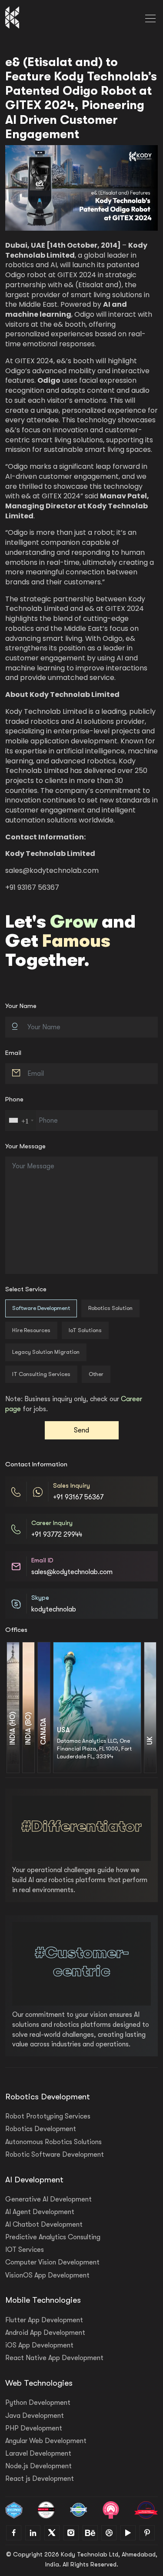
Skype (40, 1598)
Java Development (35, 2416)
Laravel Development (38, 2453)
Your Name (21, 1006)
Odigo (49, 380)
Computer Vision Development (52, 2262)
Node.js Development (38, 2466)
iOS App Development (39, 2345)
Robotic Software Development (55, 2155)
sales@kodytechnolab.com (52, 870)
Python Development (38, 2403)
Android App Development (45, 2333)
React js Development (40, 2479)
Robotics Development (41, 2129)
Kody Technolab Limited (50, 854)
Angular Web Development (46, 2441)
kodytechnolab (54, 1609)
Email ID (42, 1560)
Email (13, 1053)
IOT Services (25, 2250)
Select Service (26, 1289)
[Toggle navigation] (150, 17)
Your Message (25, 1146)
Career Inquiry (52, 1523)
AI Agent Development (40, 2212)
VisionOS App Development (47, 2275)
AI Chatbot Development (44, 2225)
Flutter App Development (44, 2320)
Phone (14, 1099)
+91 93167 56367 (78, 1497)
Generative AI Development (48, 2199)
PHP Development (34, 2428)
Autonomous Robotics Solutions (53, 2142)
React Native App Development (54, 2358)
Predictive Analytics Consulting (53, 2237)
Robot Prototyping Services (48, 2116)
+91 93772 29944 (57, 1535)
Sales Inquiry (72, 1486)
